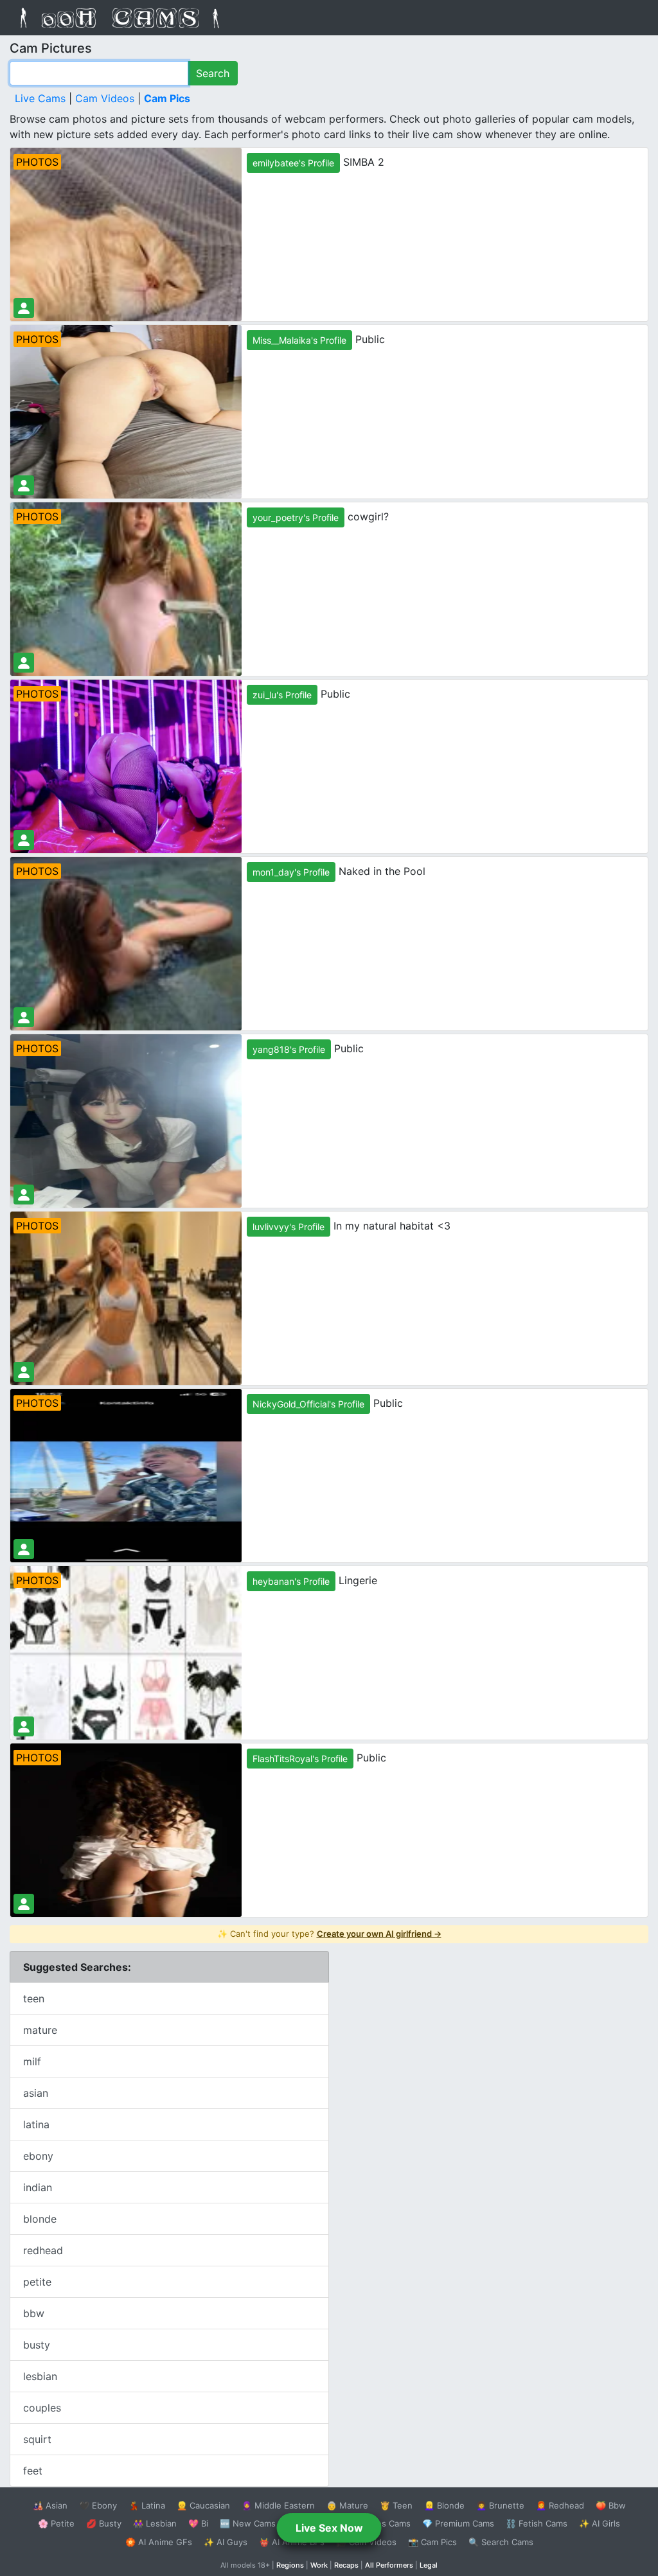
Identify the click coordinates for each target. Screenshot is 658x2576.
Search (213, 73)
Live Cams (40, 98)
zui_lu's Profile (282, 695)
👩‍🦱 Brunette (500, 2505)
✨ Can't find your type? (329, 1934)
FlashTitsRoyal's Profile (300, 1759)
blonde (40, 2219)
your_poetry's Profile (296, 517)
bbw (34, 2313)
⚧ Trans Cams (381, 2523)
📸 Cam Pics (432, 2542)
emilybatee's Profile (293, 163)
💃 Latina (147, 2505)
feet (33, 2471)
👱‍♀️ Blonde (444, 2505)
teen (34, 1998)
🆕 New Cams (248, 2523)
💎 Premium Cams (458, 2523)
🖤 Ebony (98, 2505)
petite (37, 2282)
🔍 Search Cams (501, 2542)
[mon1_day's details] (24, 1017)
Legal (429, 2565)
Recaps (346, 2565)
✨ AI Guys (226, 2542)
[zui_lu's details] (24, 840)
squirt (37, 2439)
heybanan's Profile (291, 1581)
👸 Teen (396, 2505)
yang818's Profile (289, 1049)
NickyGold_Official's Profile (308, 1404)
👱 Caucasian (203, 2505)
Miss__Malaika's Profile (299, 340)
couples (42, 2408)
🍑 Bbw (611, 2505)
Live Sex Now (329, 2528)
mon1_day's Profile (291, 872)
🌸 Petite (56, 2523)
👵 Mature (347, 2505)
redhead (43, 2250)
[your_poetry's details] (24, 663)
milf (32, 2061)
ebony (38, 2156)
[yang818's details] (24, 1195)
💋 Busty (104, 2523)
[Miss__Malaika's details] (24, 485)
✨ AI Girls (600, 2523)
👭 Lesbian (155, 2523)
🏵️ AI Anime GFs (159, 2542)
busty (37, 2345)
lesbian (40, 2376)
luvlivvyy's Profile (289, 1227)
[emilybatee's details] (24, 308)
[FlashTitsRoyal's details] (24, 1904)
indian (38, 2187)
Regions (290, 2565)
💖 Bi (198, 2523)
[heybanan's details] (24, 1726)
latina (36, 2124)
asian (36, 2093)
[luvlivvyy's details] (24, 1372)
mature (40, 2030)
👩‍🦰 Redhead (560, 2505)
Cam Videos (105, 98)
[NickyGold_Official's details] (24, 1549)
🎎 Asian (50, 2505)
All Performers (389, 2565)
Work (319, 2565)
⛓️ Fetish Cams (537, 2523)
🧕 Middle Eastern (278, 2505)
